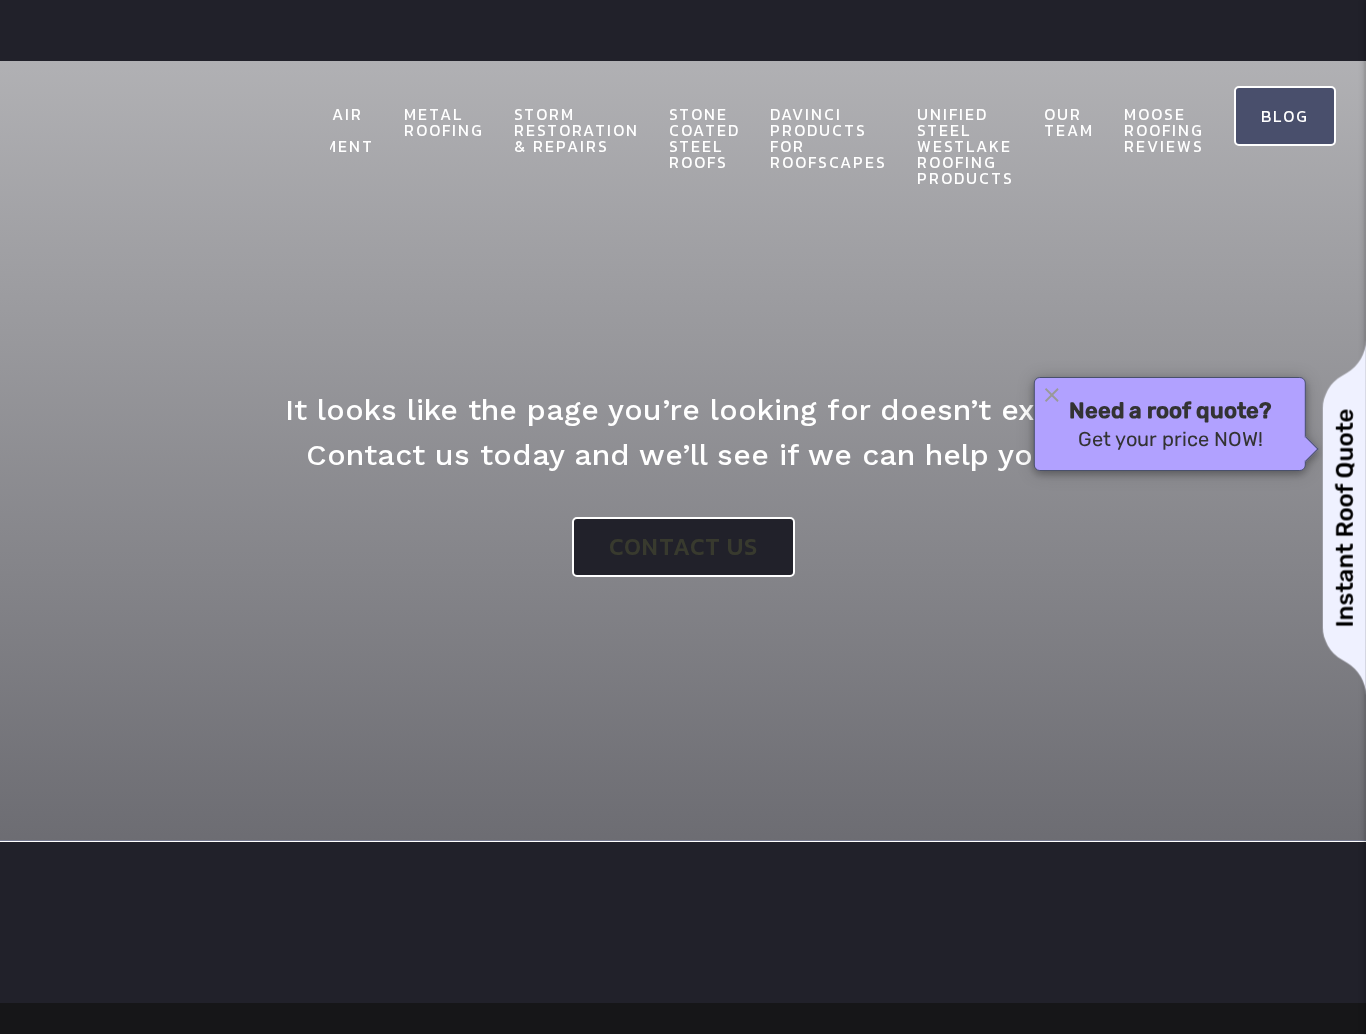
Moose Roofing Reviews (1164, 130)
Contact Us (683, 546)
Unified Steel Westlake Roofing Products (965, 146)
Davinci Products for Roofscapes (828, 138)
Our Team (1069, 122)
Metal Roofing (444, 122)
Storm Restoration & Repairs (576, 130)
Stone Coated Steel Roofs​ (704, 138)
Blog (1285, 116)
